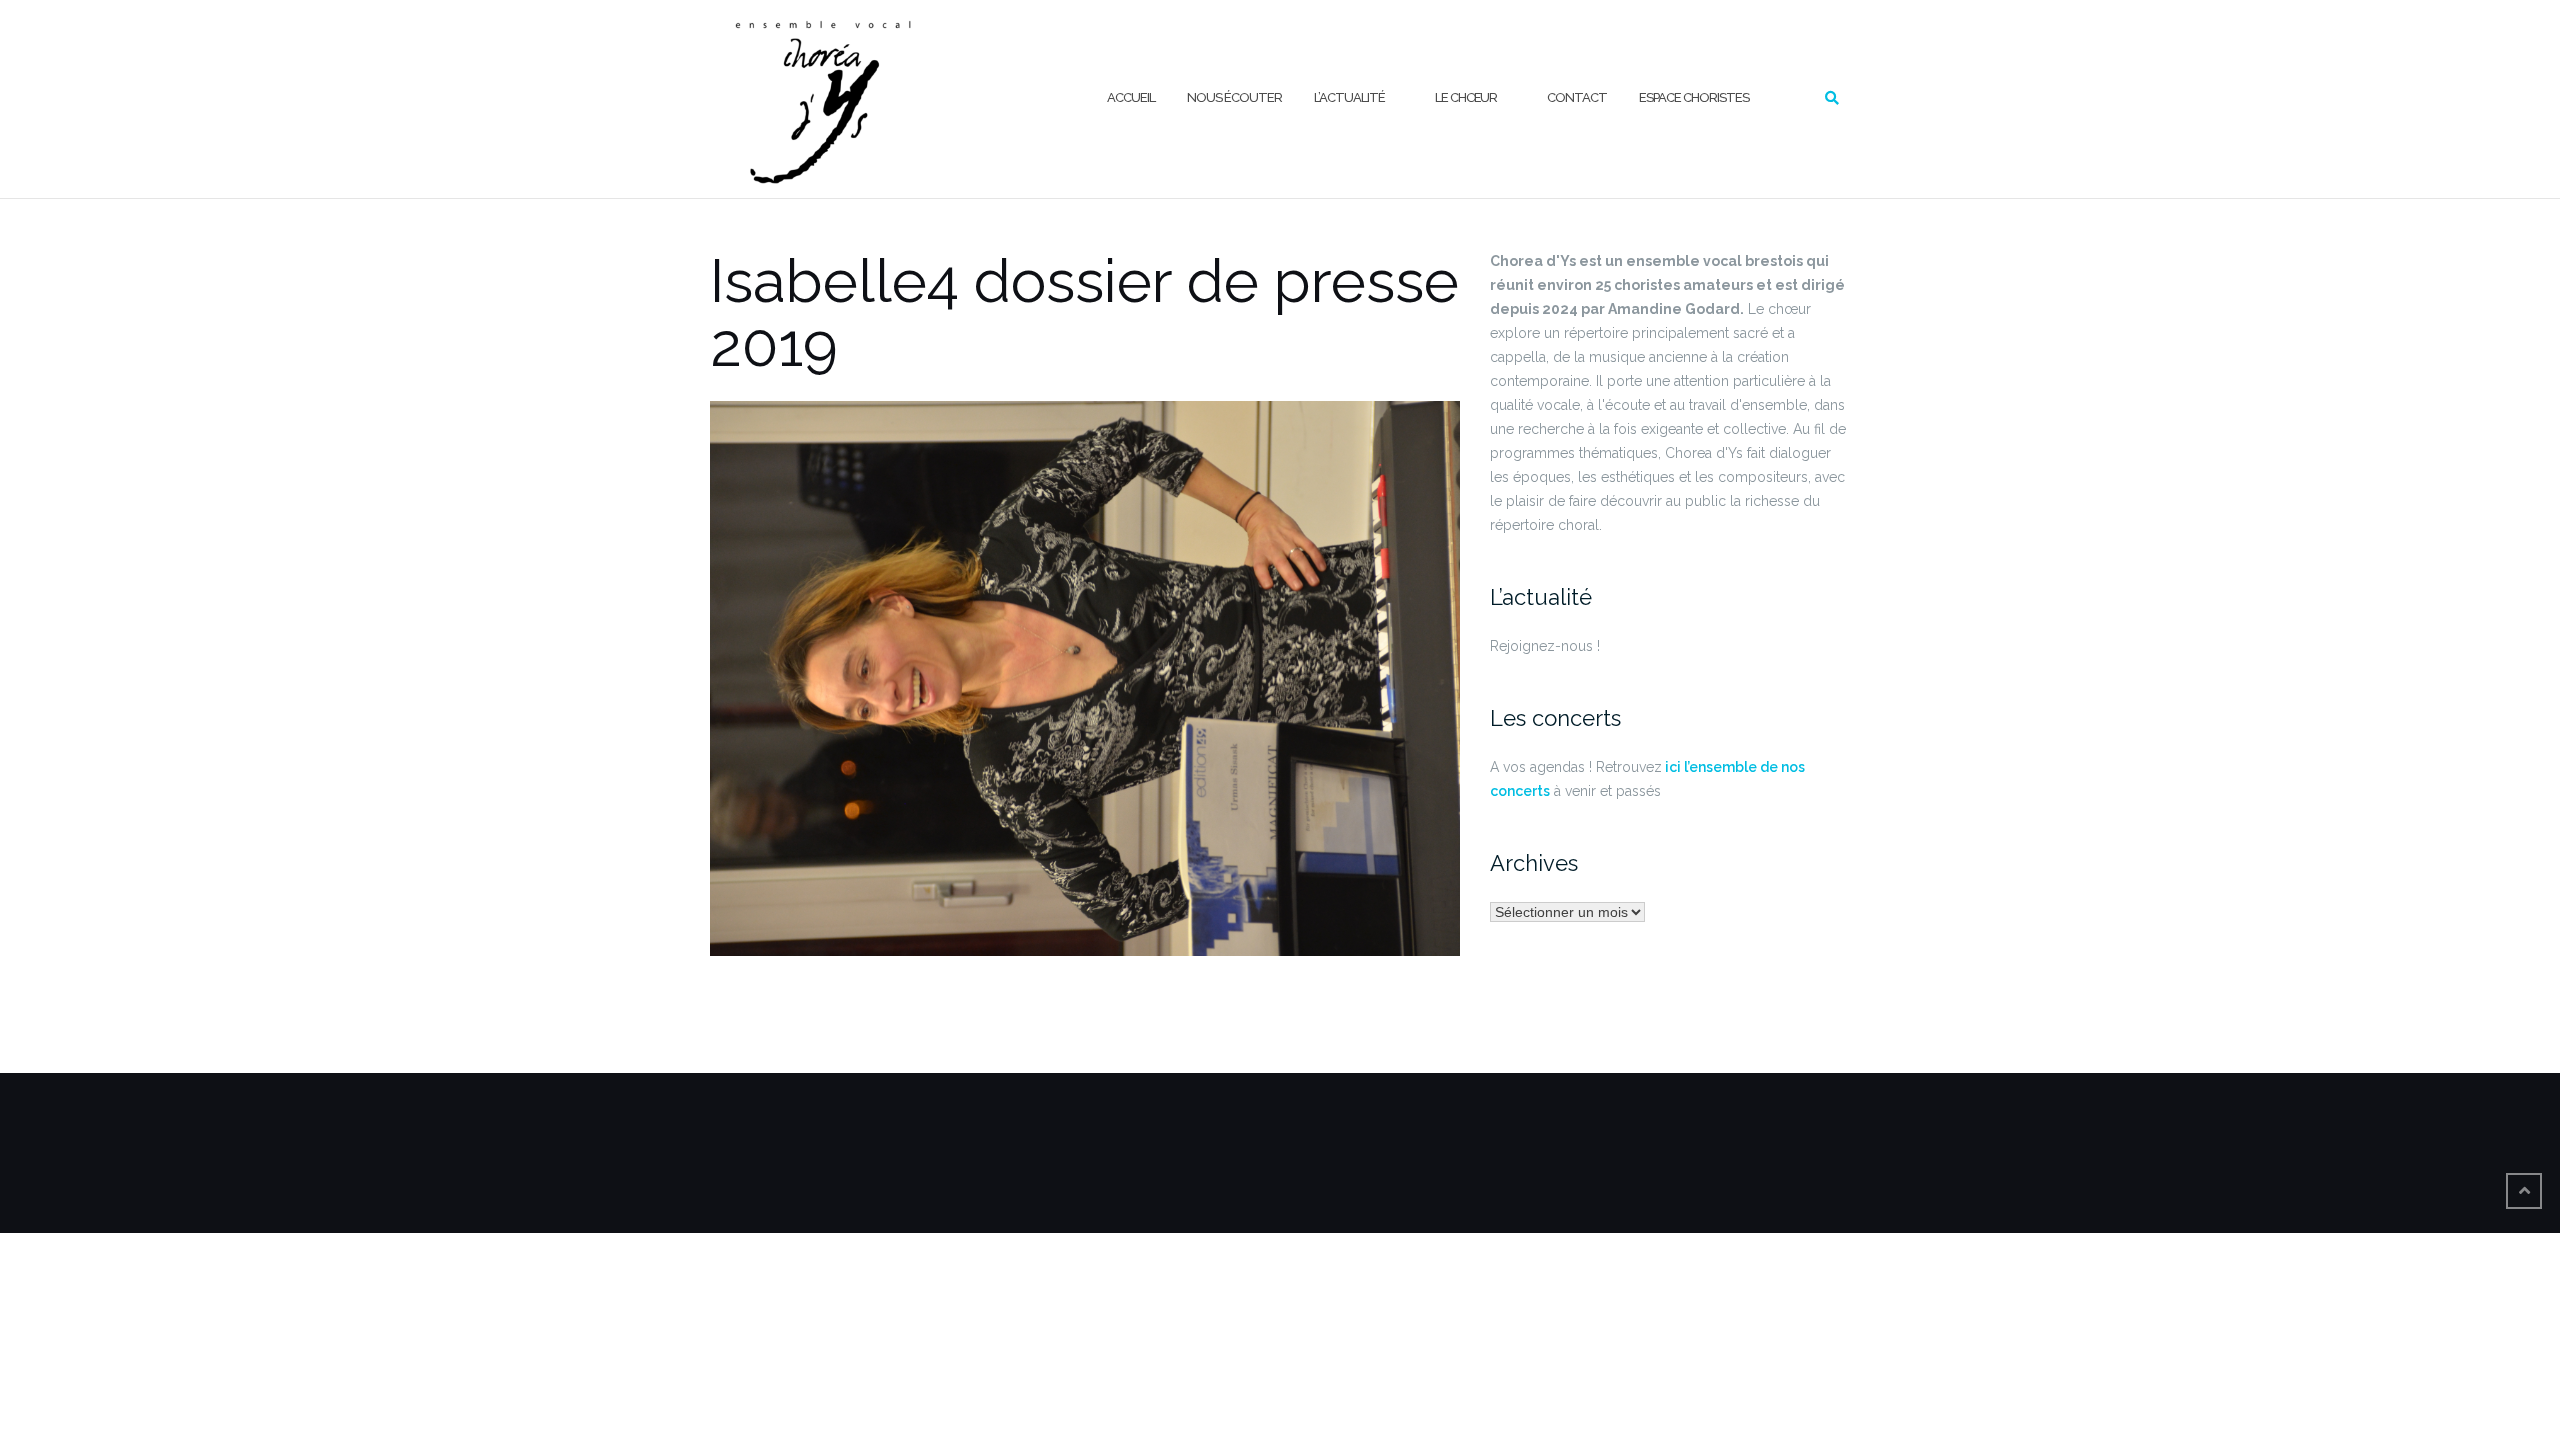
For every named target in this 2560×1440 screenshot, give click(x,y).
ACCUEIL (1131, 97)
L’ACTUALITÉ (1349, 97)
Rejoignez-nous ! (1545, 646)
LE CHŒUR (1466, 97)
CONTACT (1577, 97)
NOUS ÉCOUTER (1234, 97)
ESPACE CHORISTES (1694, 97)
